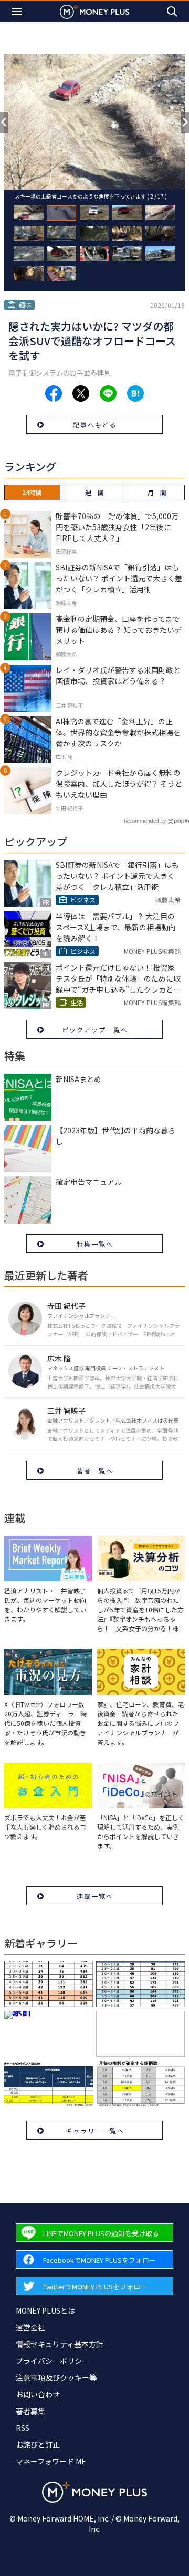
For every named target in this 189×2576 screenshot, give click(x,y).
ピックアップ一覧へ (95, 1030)
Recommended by (145, 821)
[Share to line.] (108, 393)
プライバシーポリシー (52, 2361)
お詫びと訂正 (38, 2445)
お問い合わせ (38, 2394)
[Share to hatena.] (135, 393)
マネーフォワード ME (51, 2461)
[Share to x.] (81, 393)
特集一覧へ (95, 1244)
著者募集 (30, 2411)
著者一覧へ (95, 1471)
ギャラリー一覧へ (95, 2131)
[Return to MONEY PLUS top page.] (94, 11)
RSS (23, 2428)
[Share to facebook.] (54, 393)
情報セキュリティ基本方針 (60, 2344)
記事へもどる (95, 425)
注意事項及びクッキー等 (56, 2377)
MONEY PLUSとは (45, 2310)
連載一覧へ (95, 1896)
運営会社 (30, 2327)
